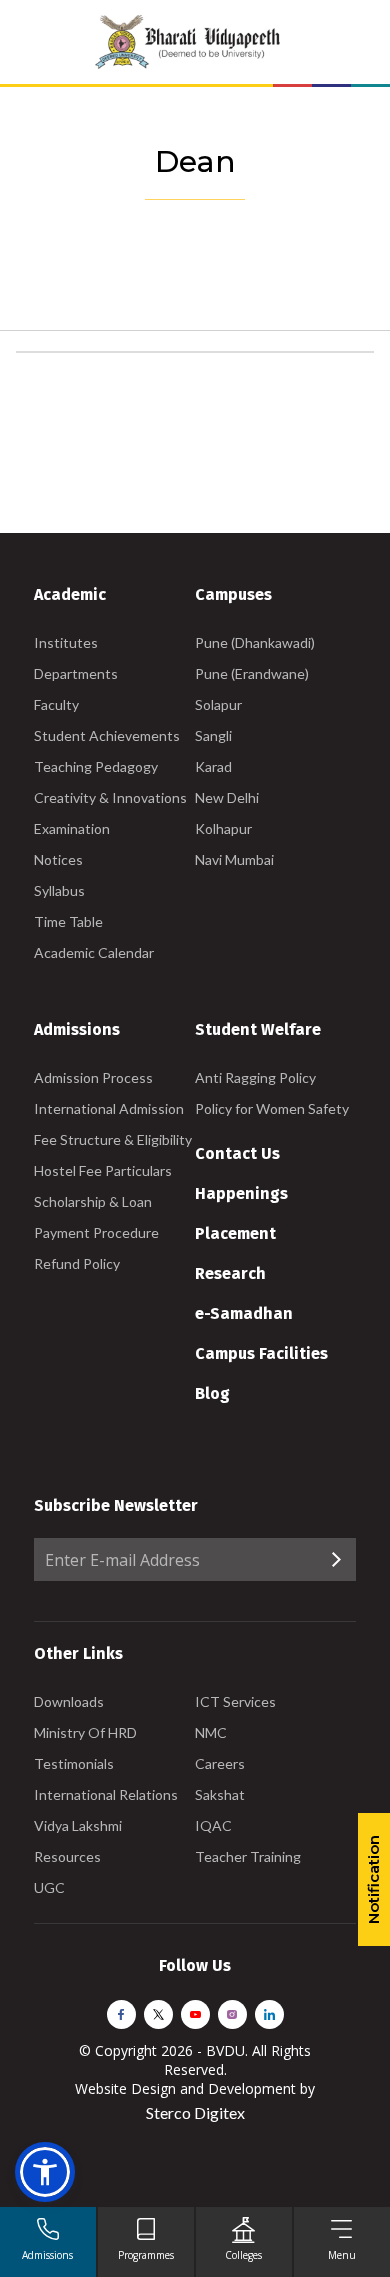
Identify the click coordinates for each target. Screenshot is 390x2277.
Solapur (218, 704)
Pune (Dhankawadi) (255, 642)
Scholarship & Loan (93, 1201)
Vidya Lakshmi (78, 1825)
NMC (211, 1732)
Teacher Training (248, 1856)
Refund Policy (77, 1263)
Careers (220, 1763)
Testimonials (74, 1763)
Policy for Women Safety (272, 1108)
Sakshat (220, 1794)
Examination (72, 828)
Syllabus (59, 890)
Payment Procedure (96, 1232)
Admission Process (93, 1077)
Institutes (66, 642)
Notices (58, 859)
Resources (67, 1856)
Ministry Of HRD (85, 1732)
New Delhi (227, 797)
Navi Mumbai (234, 859)
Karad (213, 766)
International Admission (109, 1108)
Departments (76, 673)
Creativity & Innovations (110, 797)
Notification (373, 1879)
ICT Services (235, 1701)
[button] (45, 2172)
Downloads (69, 1701)
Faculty (56, 704)
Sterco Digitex (195, 2112)
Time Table (68, 921)
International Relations (106, 1794)
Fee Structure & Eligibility (113, 1139)
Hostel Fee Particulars (103, 1170)
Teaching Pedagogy (96, 766)
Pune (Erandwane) (252, 673)
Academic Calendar (94, 952)
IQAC (213, 1825)
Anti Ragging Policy (255, 1077)
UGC (49, 1887)
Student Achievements (107, 735)
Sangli (213, 735)
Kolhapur (223, 828)
